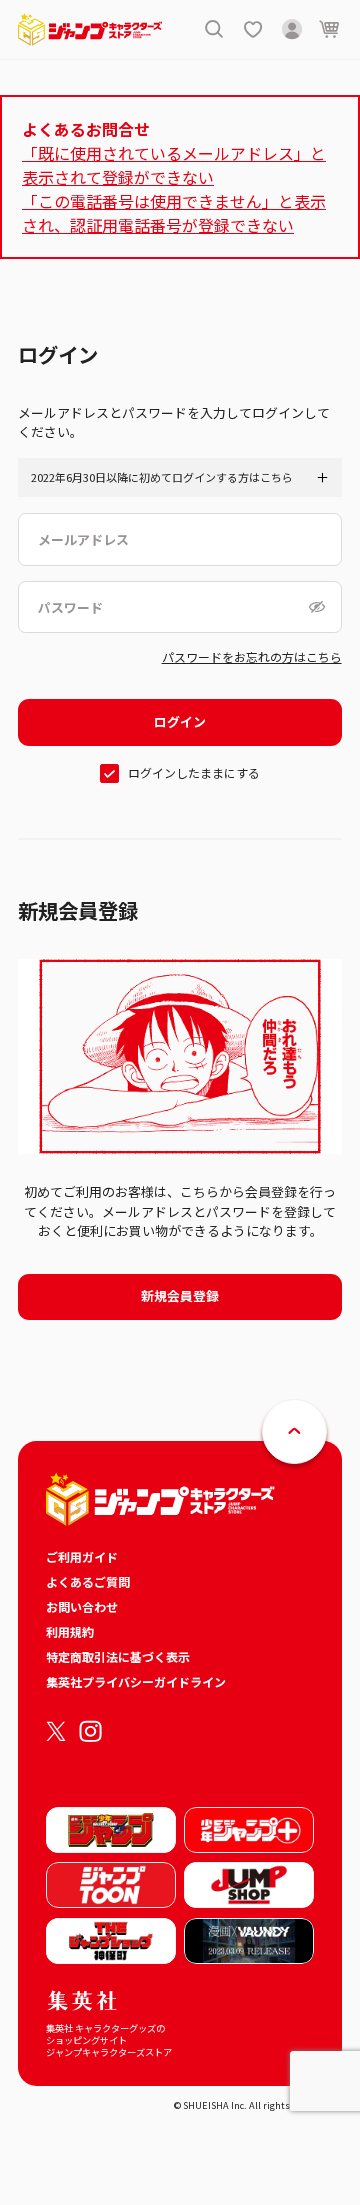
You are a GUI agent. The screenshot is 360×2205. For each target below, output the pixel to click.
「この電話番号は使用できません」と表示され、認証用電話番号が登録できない (174, 213)
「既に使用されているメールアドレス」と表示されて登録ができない (174, 165)
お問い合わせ (82, 1606)
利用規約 (70, 1631)
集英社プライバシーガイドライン (136, 1681)
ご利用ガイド (82, 1556)
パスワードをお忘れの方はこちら (252, 656)
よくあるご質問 (88, 1581)
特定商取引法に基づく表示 (118, 1656)
